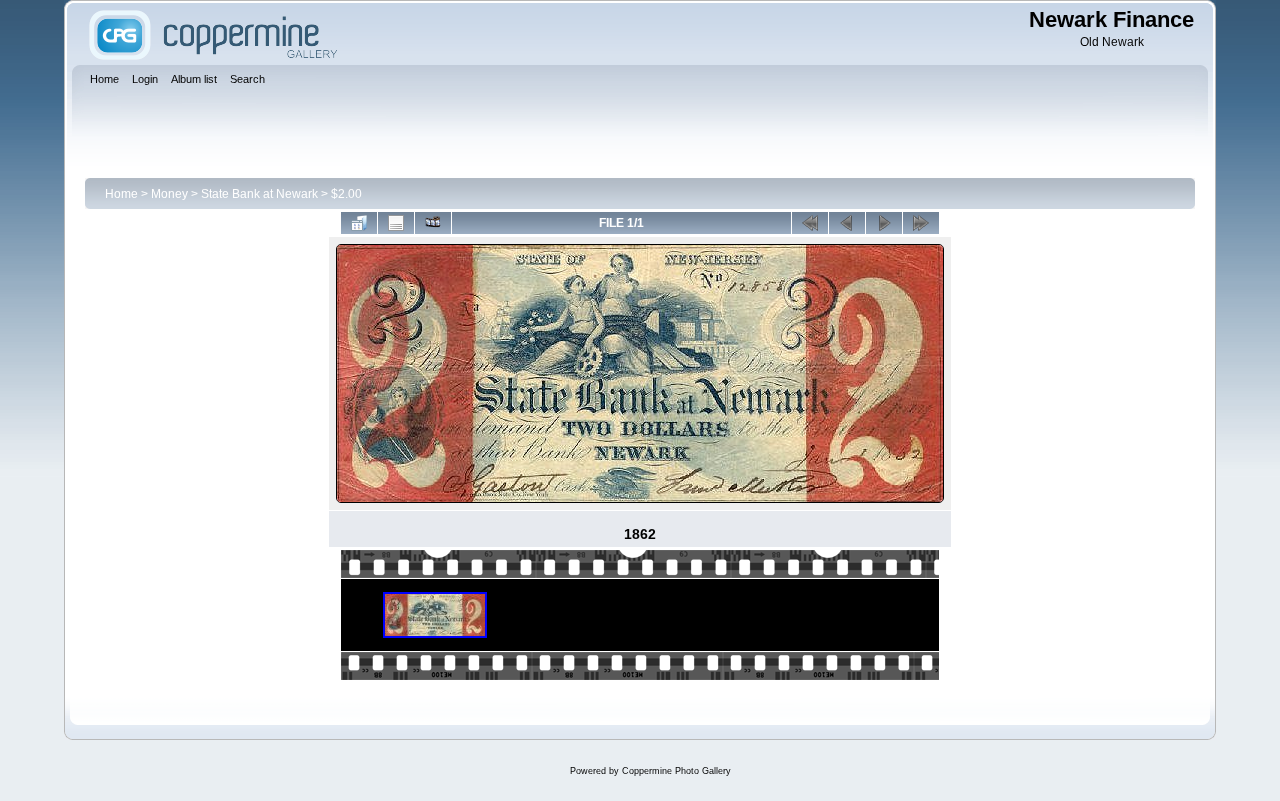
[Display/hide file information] (396, 223)
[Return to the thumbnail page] (359, 223)
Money (169, 194)
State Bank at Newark (259, 194)
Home (121, 194)
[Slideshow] (433, 223)
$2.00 (346, 194)
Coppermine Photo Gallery (676, 771)
